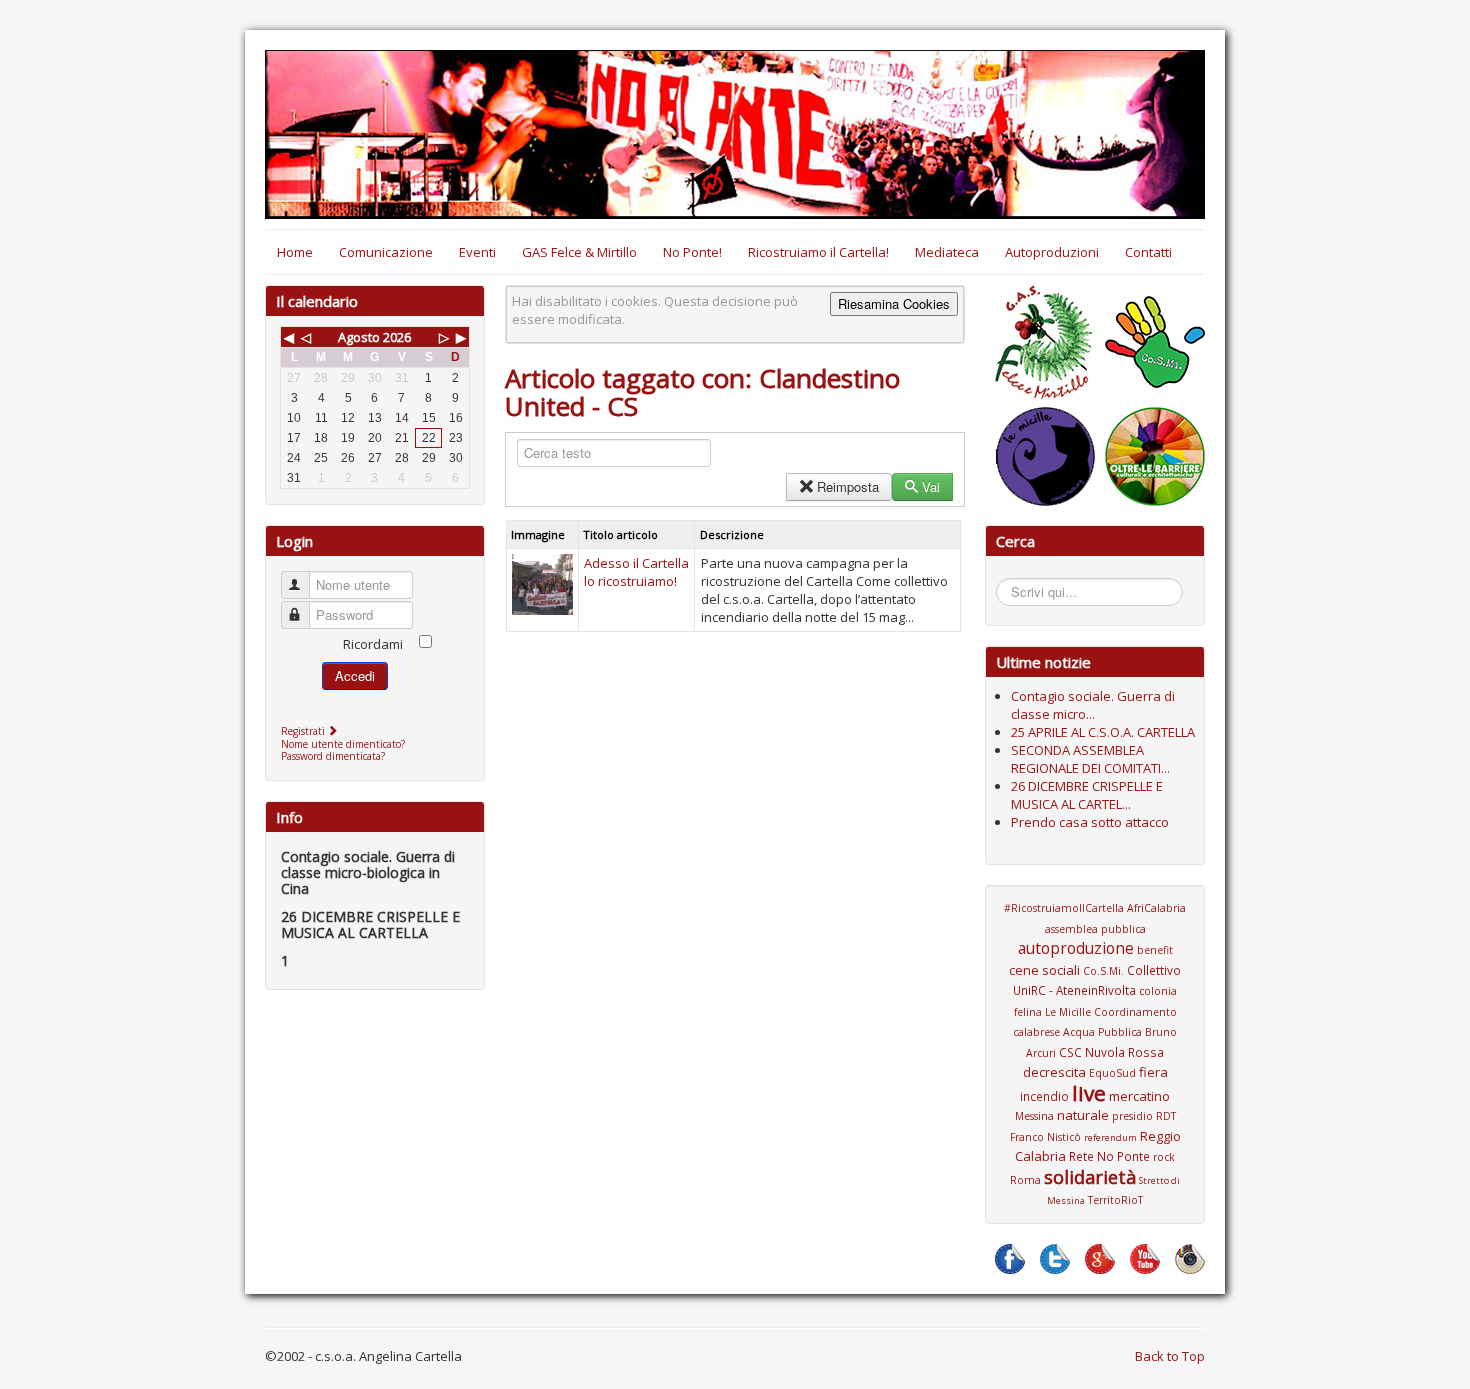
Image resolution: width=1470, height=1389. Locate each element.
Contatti (1148, 252)
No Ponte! (692, 252)
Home (295, 252)
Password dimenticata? (333, 756)
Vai (931, 486)
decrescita (1054, 1072)
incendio (1044, 1096)
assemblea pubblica (1095, 929)
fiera (1153, 1072)
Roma (1025, 1180)
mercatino (1139, 1096)
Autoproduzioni (1052, 252)
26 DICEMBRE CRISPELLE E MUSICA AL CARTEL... (1087, 795)
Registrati (304, 731)
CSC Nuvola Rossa (1111, 1052)
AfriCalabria (1156, 908)
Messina (1034, 1116)
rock (1164, 1157)
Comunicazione (386, 252)
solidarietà (1090, 1177)
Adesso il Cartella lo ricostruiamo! (636, 572)
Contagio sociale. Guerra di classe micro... (1093, 705)
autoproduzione (1076, 948)
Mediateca (947, 252)
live (1089, 1093)
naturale (1083, 1115)
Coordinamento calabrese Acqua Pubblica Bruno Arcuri (1095, 1032)
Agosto (359, 337)
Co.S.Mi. (1103, 971)
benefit (1155, 950)
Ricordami (373, 644)
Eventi (477, 252)
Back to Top (1170, 1356)
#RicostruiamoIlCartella (1064, 908)
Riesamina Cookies (894, 303)
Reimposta (848, 486)
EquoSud (1112, 1073)
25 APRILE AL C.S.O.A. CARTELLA (1103, 732)
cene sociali (1044, 970)
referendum (1110, 1137)
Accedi (355, 675)
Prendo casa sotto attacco (1090, 822)
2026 (397, 337)
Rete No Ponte (1109, 1156)
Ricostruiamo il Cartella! (818, 252)
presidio (1132, 1116)
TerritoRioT (1115, 1200)
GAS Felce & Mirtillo (579, 252)
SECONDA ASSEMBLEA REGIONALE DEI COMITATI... (1090, 759)
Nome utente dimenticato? (343, 744)
